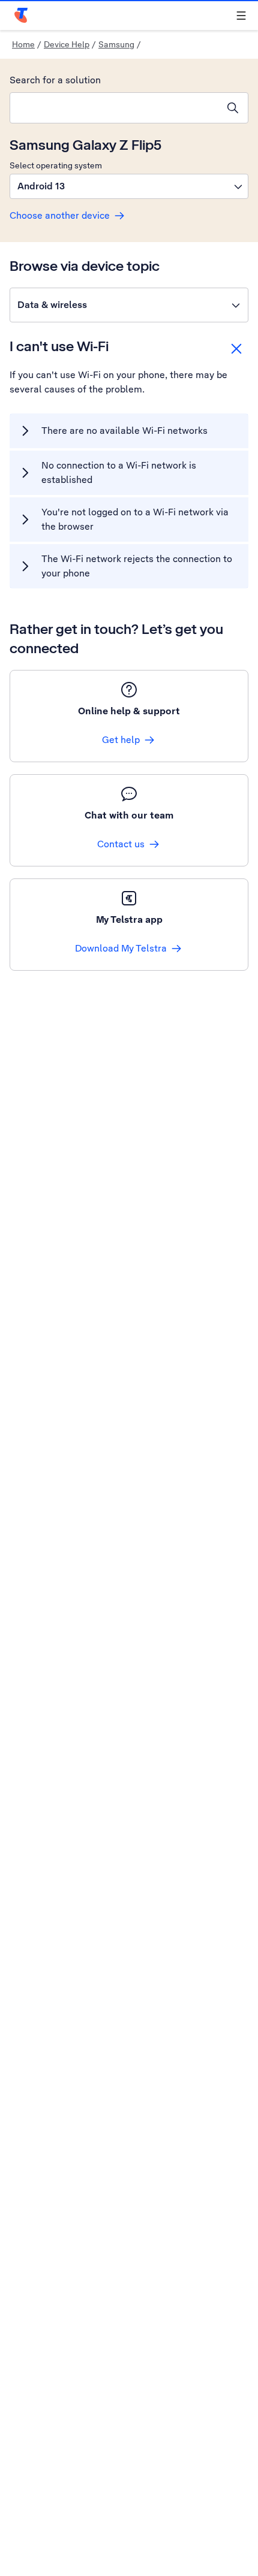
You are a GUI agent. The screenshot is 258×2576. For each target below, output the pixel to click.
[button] (129, 186)
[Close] (236, 349)
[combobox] (114, 108)
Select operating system (56, 165)
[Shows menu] (241, 16)
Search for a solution (55, 80)
